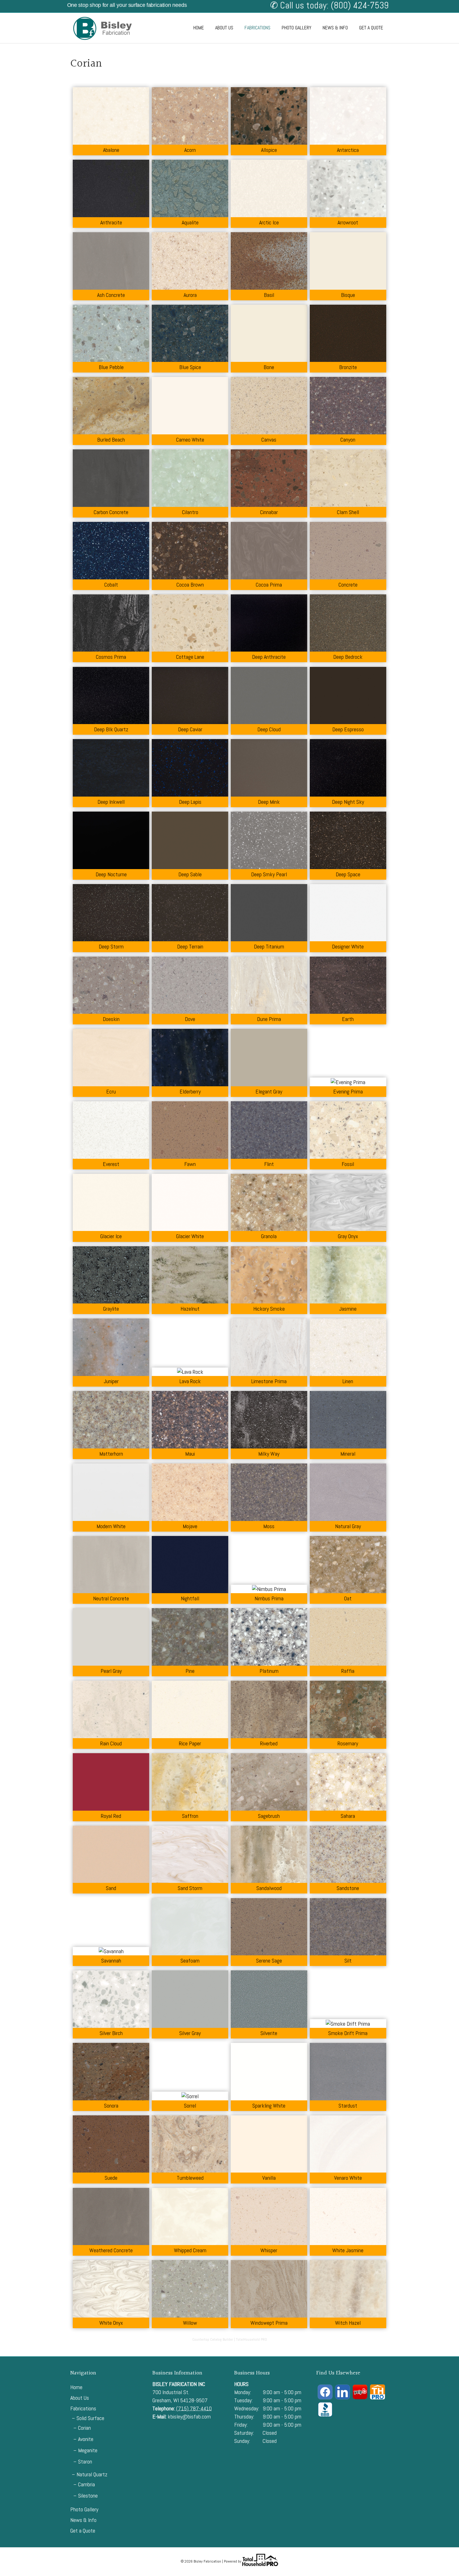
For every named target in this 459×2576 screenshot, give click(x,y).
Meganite (88, 2450)
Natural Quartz (92, 2474)
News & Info (335, 28)
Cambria (86, 2484)
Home (199, 28)
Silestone (88, 2496)
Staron (85, 2461)
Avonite (86, 2439)
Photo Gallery (296, 28)
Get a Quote (371, 28)
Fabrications (257, 28)
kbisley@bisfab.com (189, 2416)
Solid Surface (90, 2418)
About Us (224, 28)
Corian (84, 2428)
